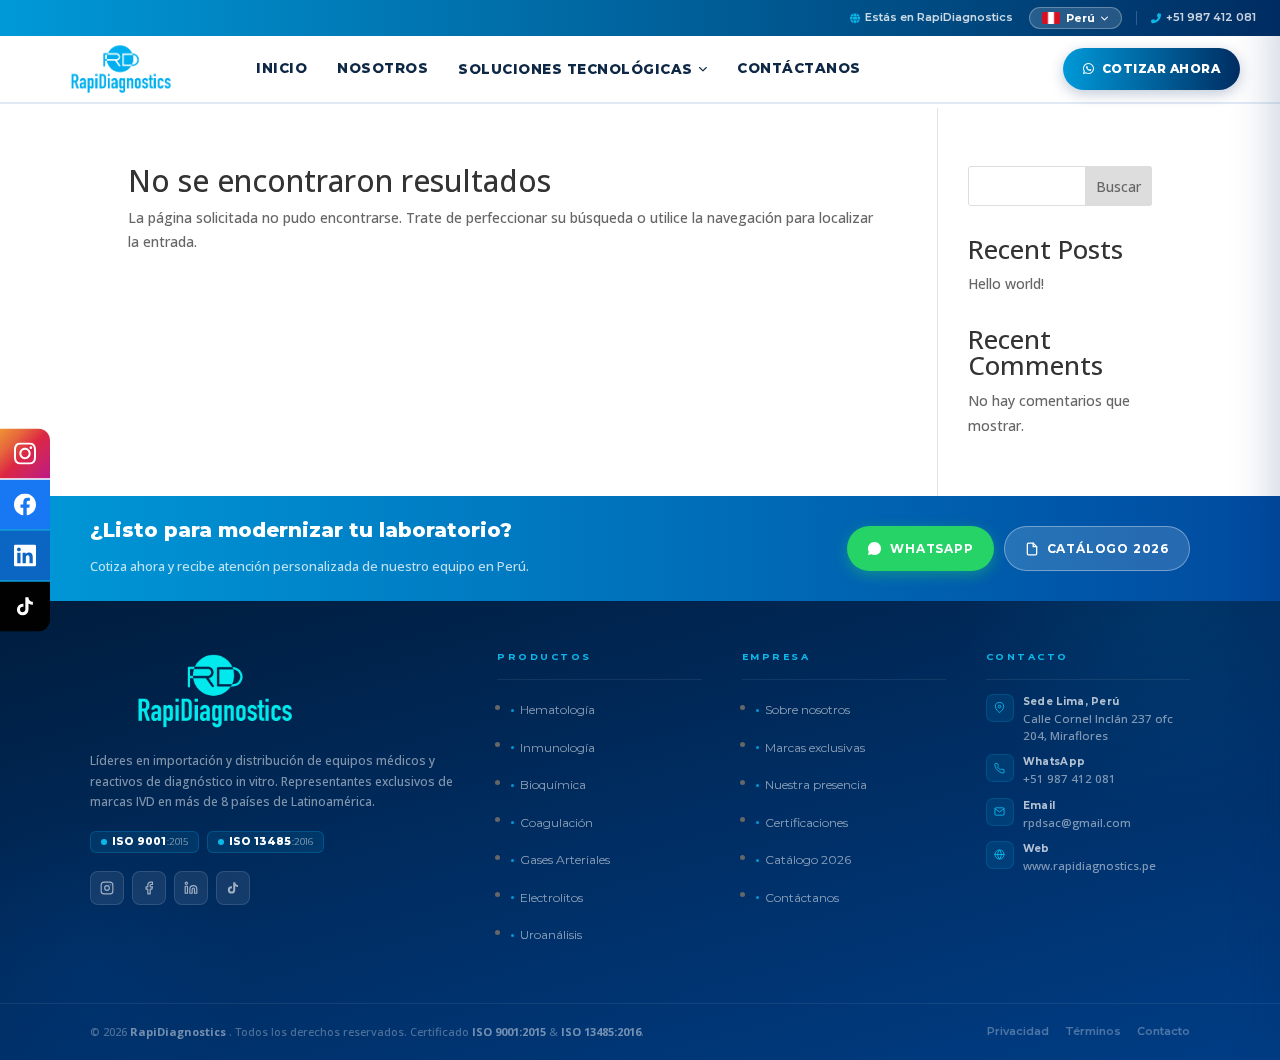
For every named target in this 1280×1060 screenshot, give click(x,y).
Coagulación (556, 822)
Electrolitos (551, 897)
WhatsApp (931, 548)
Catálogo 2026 (1108, 548)
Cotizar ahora (1161, 68)
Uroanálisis (551, 934)
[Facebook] (149, 888)
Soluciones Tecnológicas (575, 69)
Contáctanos (799, 68)
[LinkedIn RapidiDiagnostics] (25, 556)
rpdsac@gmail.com (1077, 822)
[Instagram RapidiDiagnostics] (25, 454)
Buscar (1118, 186)
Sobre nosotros (807, 709)
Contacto (1163, 1031)
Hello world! (1006, 283)
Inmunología (557, 747)
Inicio (281, 68)
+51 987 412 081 (1211, 17)
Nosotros (382, 68)
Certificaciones (806, 822)
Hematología (557, 709)
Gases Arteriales (565, 859)
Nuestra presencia (816, 784)
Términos (1093, 1031)
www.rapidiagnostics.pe (1089, 865)
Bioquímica (553, 784)
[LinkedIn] (191, 888)
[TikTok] (233, 888)
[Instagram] (107, 888)
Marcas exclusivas (815, 747)
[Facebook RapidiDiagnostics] (25, 505)
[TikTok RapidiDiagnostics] (25, 607)
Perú (1080, 18)
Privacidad (1018, 1031)
